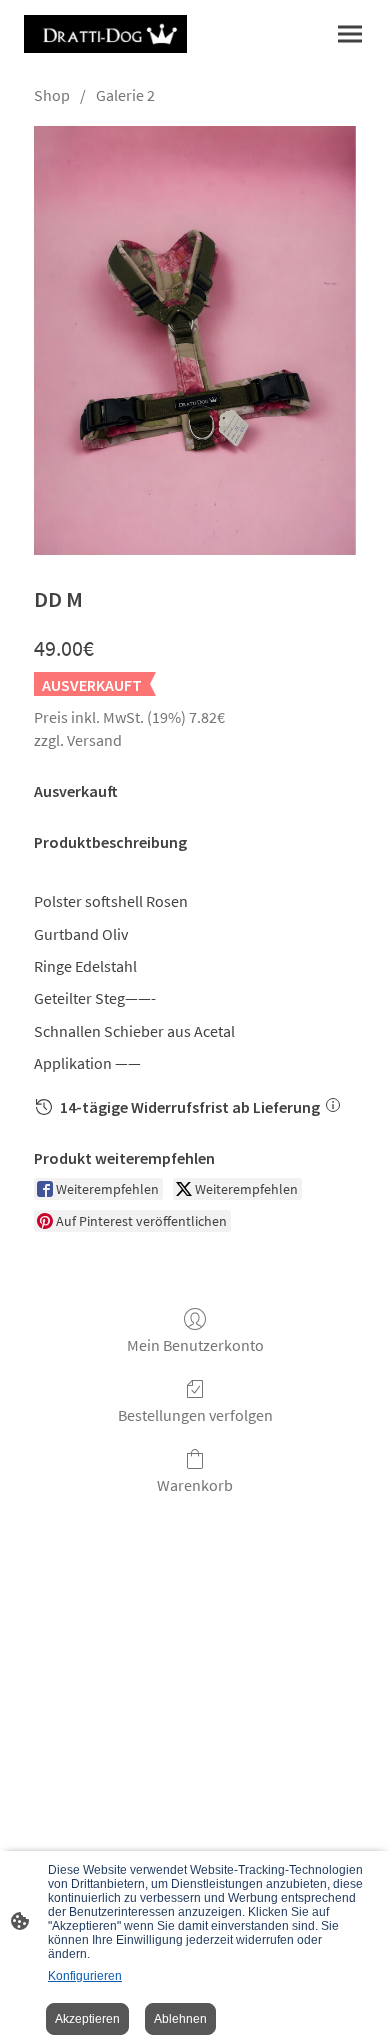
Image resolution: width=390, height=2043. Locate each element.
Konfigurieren (85, 1976)
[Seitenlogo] (105, 34)
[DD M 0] (195, 340)
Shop (52, 95)
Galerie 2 (125, 95)
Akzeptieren (87, 2019)
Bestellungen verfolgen (195, 1415)
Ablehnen (180, 2019)
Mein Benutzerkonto (195, 1345)
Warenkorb (195, 1485)
